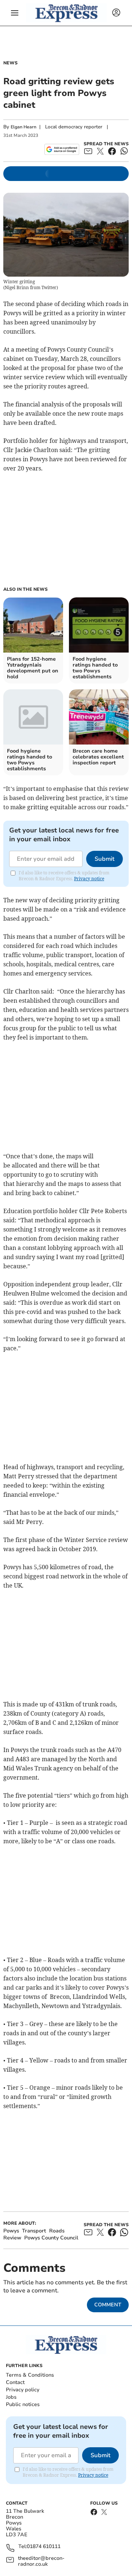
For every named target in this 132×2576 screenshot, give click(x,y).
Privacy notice (89, 879)
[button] (15, 13)
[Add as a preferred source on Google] (62, 149)
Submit (104, 859)
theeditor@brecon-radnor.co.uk (41, 2561)
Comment (108, 2305)
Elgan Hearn (23, 127)
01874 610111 (44, 2547)
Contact (15, 2382)
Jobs (11, 2397)
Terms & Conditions (30, 2375)
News (10, 63)
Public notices (23, 2404)
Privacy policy (23, 2390)
